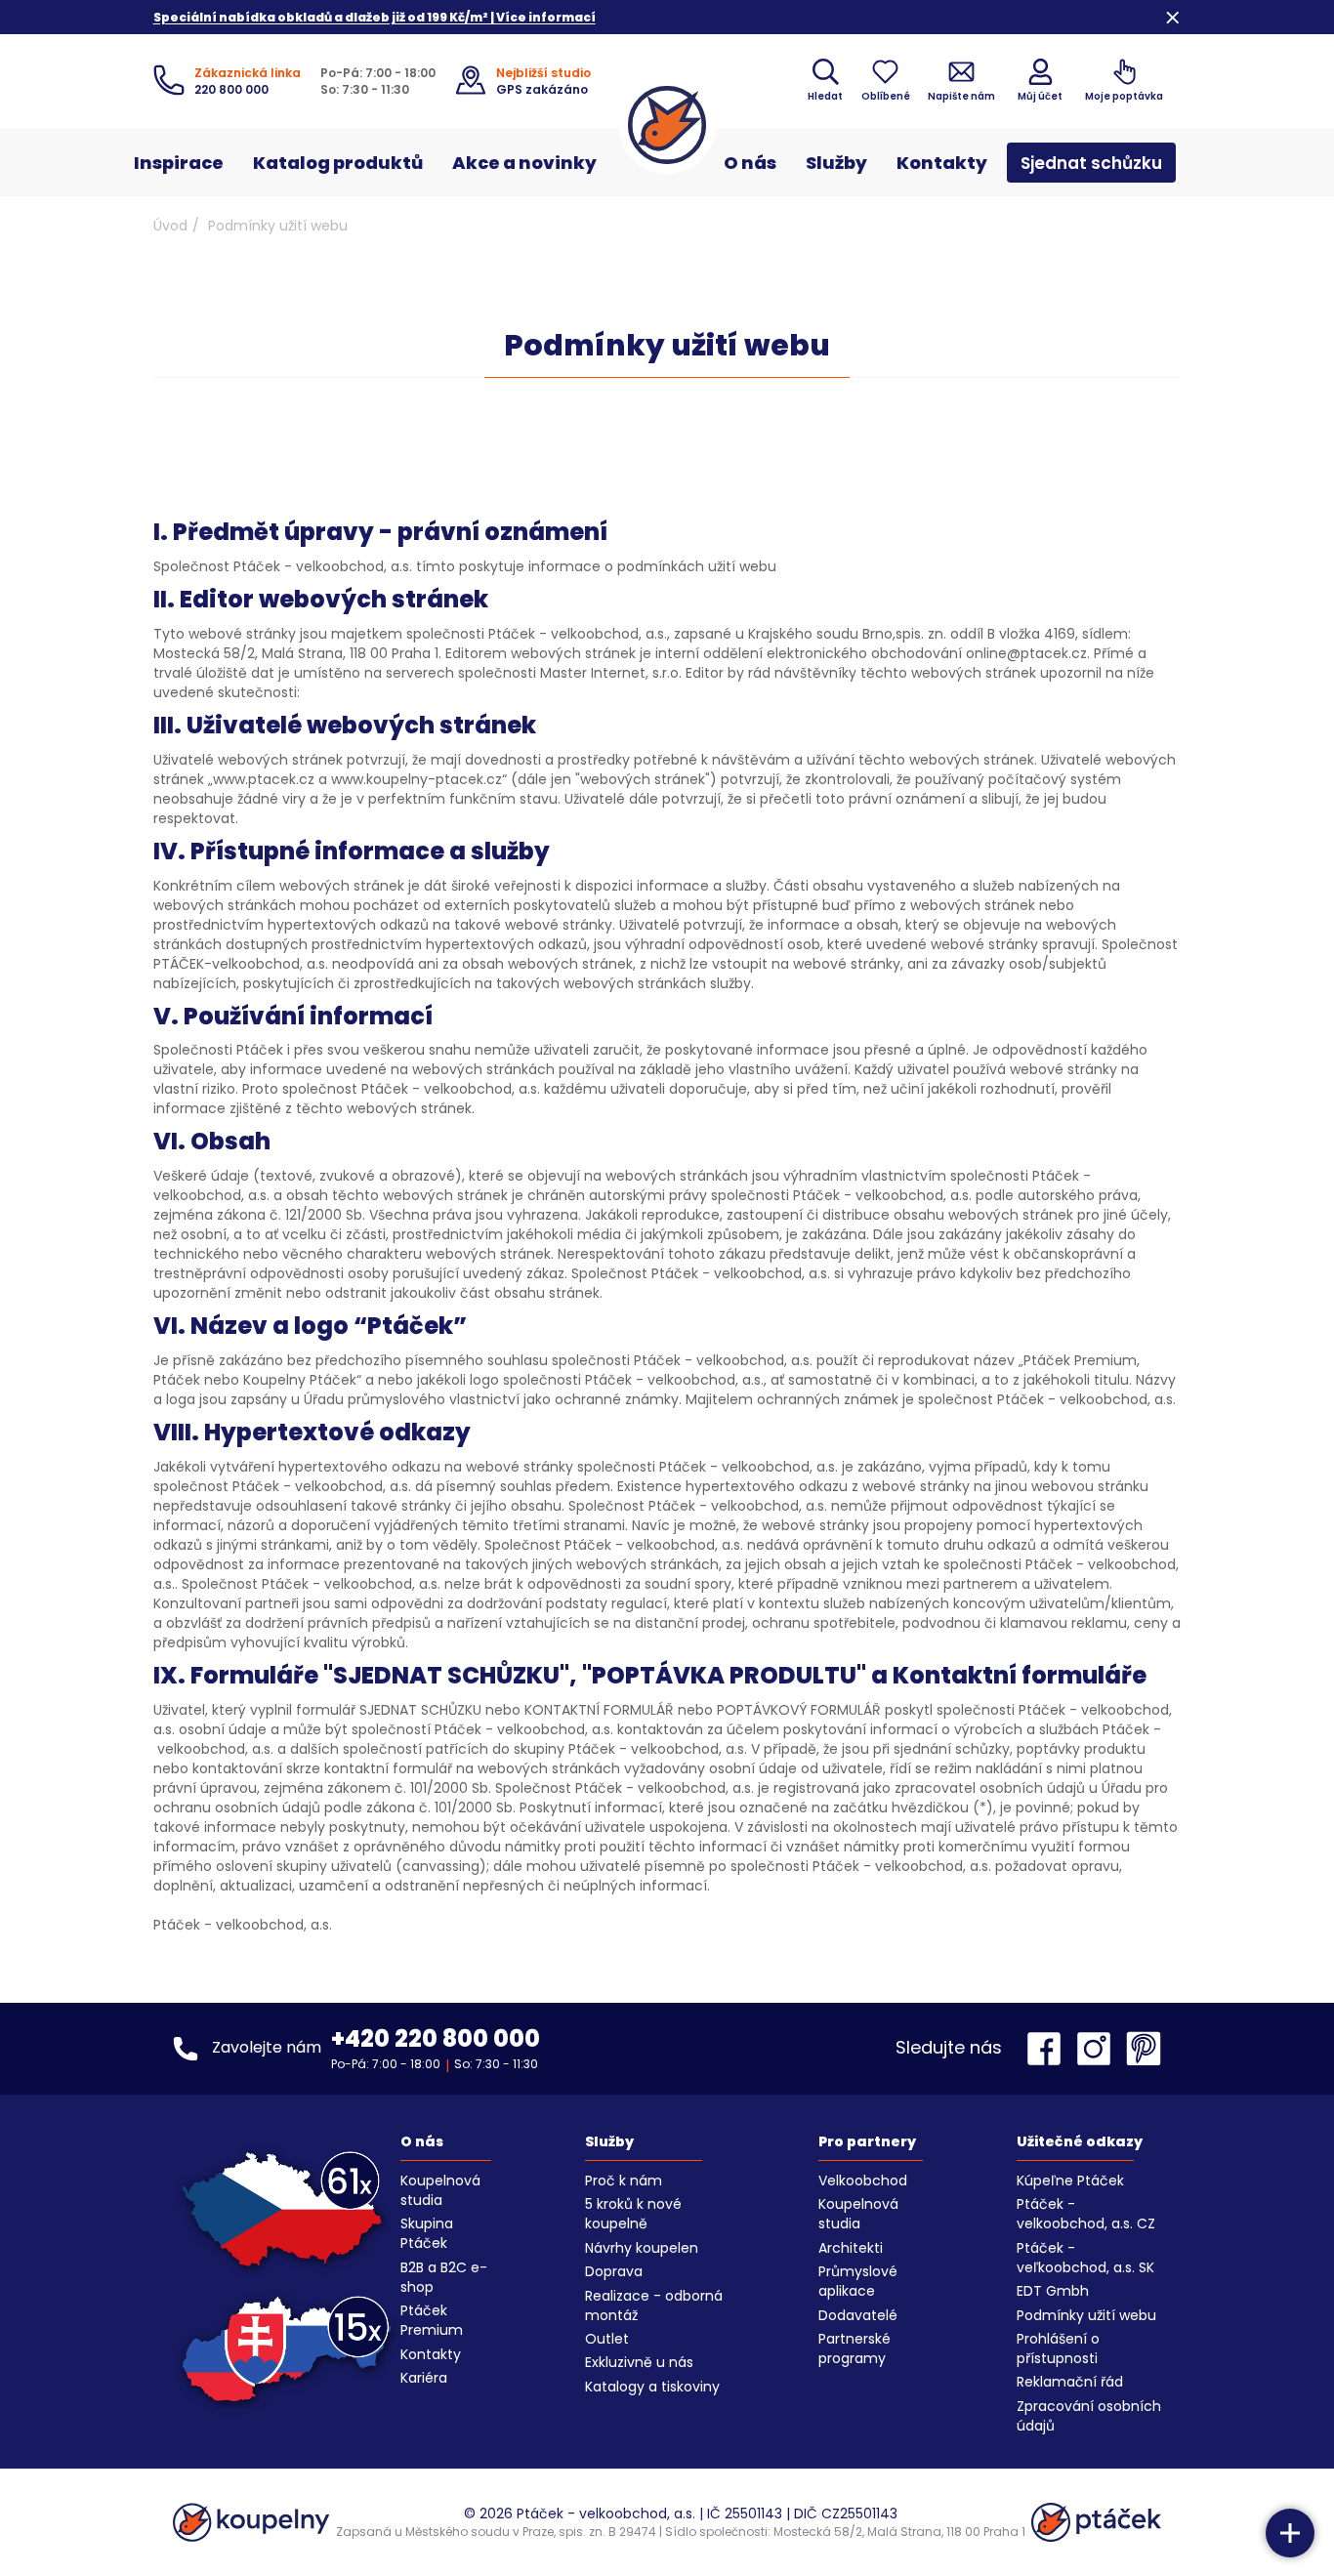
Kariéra (424, 2378)
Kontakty (942, 163)
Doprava (614, 2271)
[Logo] (667, 125)
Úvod (170, 226)
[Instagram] (1099, 2049)
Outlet (607, 2339)
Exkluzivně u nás (639, 2362)
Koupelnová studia (440, 2190)
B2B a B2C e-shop (444, 2277)
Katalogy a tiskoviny (652, 2387)
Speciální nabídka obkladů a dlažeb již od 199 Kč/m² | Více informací (375, 17)
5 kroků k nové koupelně (633, 2214)
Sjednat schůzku (1091, 163)
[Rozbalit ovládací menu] (1290, 2533)
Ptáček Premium (432, 2320)
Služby (836, 163)
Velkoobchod (863, 2181)
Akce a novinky (524, 163)
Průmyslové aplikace (858, 2281)
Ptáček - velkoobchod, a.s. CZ (1086, 2214)
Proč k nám (624, 2181)
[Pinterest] (1144, 2049)
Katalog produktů (338, 163)
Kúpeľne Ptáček (1070, 2181)
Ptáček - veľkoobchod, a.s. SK (1085, 2258)
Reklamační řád (1070, 2382)
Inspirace (179, 163)
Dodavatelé (858, 2315)
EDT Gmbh (1053, 2291)
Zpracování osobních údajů (1089, 2416)
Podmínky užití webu (1086, 2315)
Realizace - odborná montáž (654, 2306)
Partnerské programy (855, 2348)
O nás (750, 163)
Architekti (851, 2248)
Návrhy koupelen (642, 2248)
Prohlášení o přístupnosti (1058, 2348)
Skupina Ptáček (427, 2233)
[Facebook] (1049, 2049)
